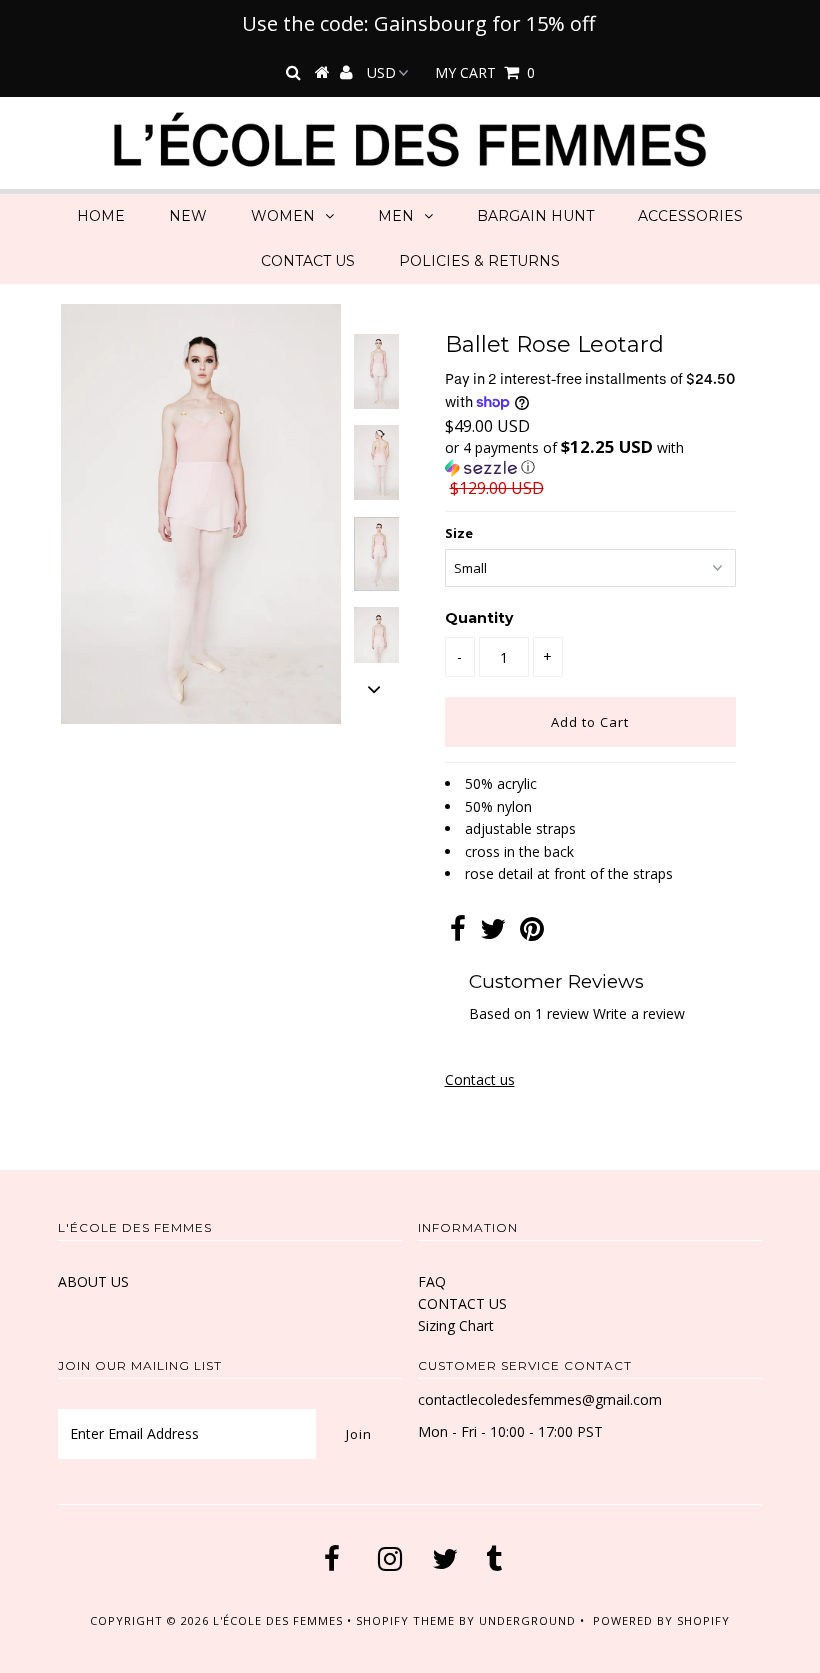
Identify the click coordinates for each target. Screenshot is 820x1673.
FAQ (432, 1281)
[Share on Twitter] (493, 933)
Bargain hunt (535, 216)
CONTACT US (308, 261)
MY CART (485, 72)
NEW (188, 216)
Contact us (480, 1079)
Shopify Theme (405, 1620)
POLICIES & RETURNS (479, 261)
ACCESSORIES (690, 216)
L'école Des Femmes (280, 1620)
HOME (101, 216)
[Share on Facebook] (458, 933)
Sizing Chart (456, 1325)
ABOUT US (93, 1281)
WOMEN (283, 216)
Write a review (639, 1013)
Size (459, 533)
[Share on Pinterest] (532, 933)
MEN (396, 216)
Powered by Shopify (661, 1620)
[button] (590, 457)
